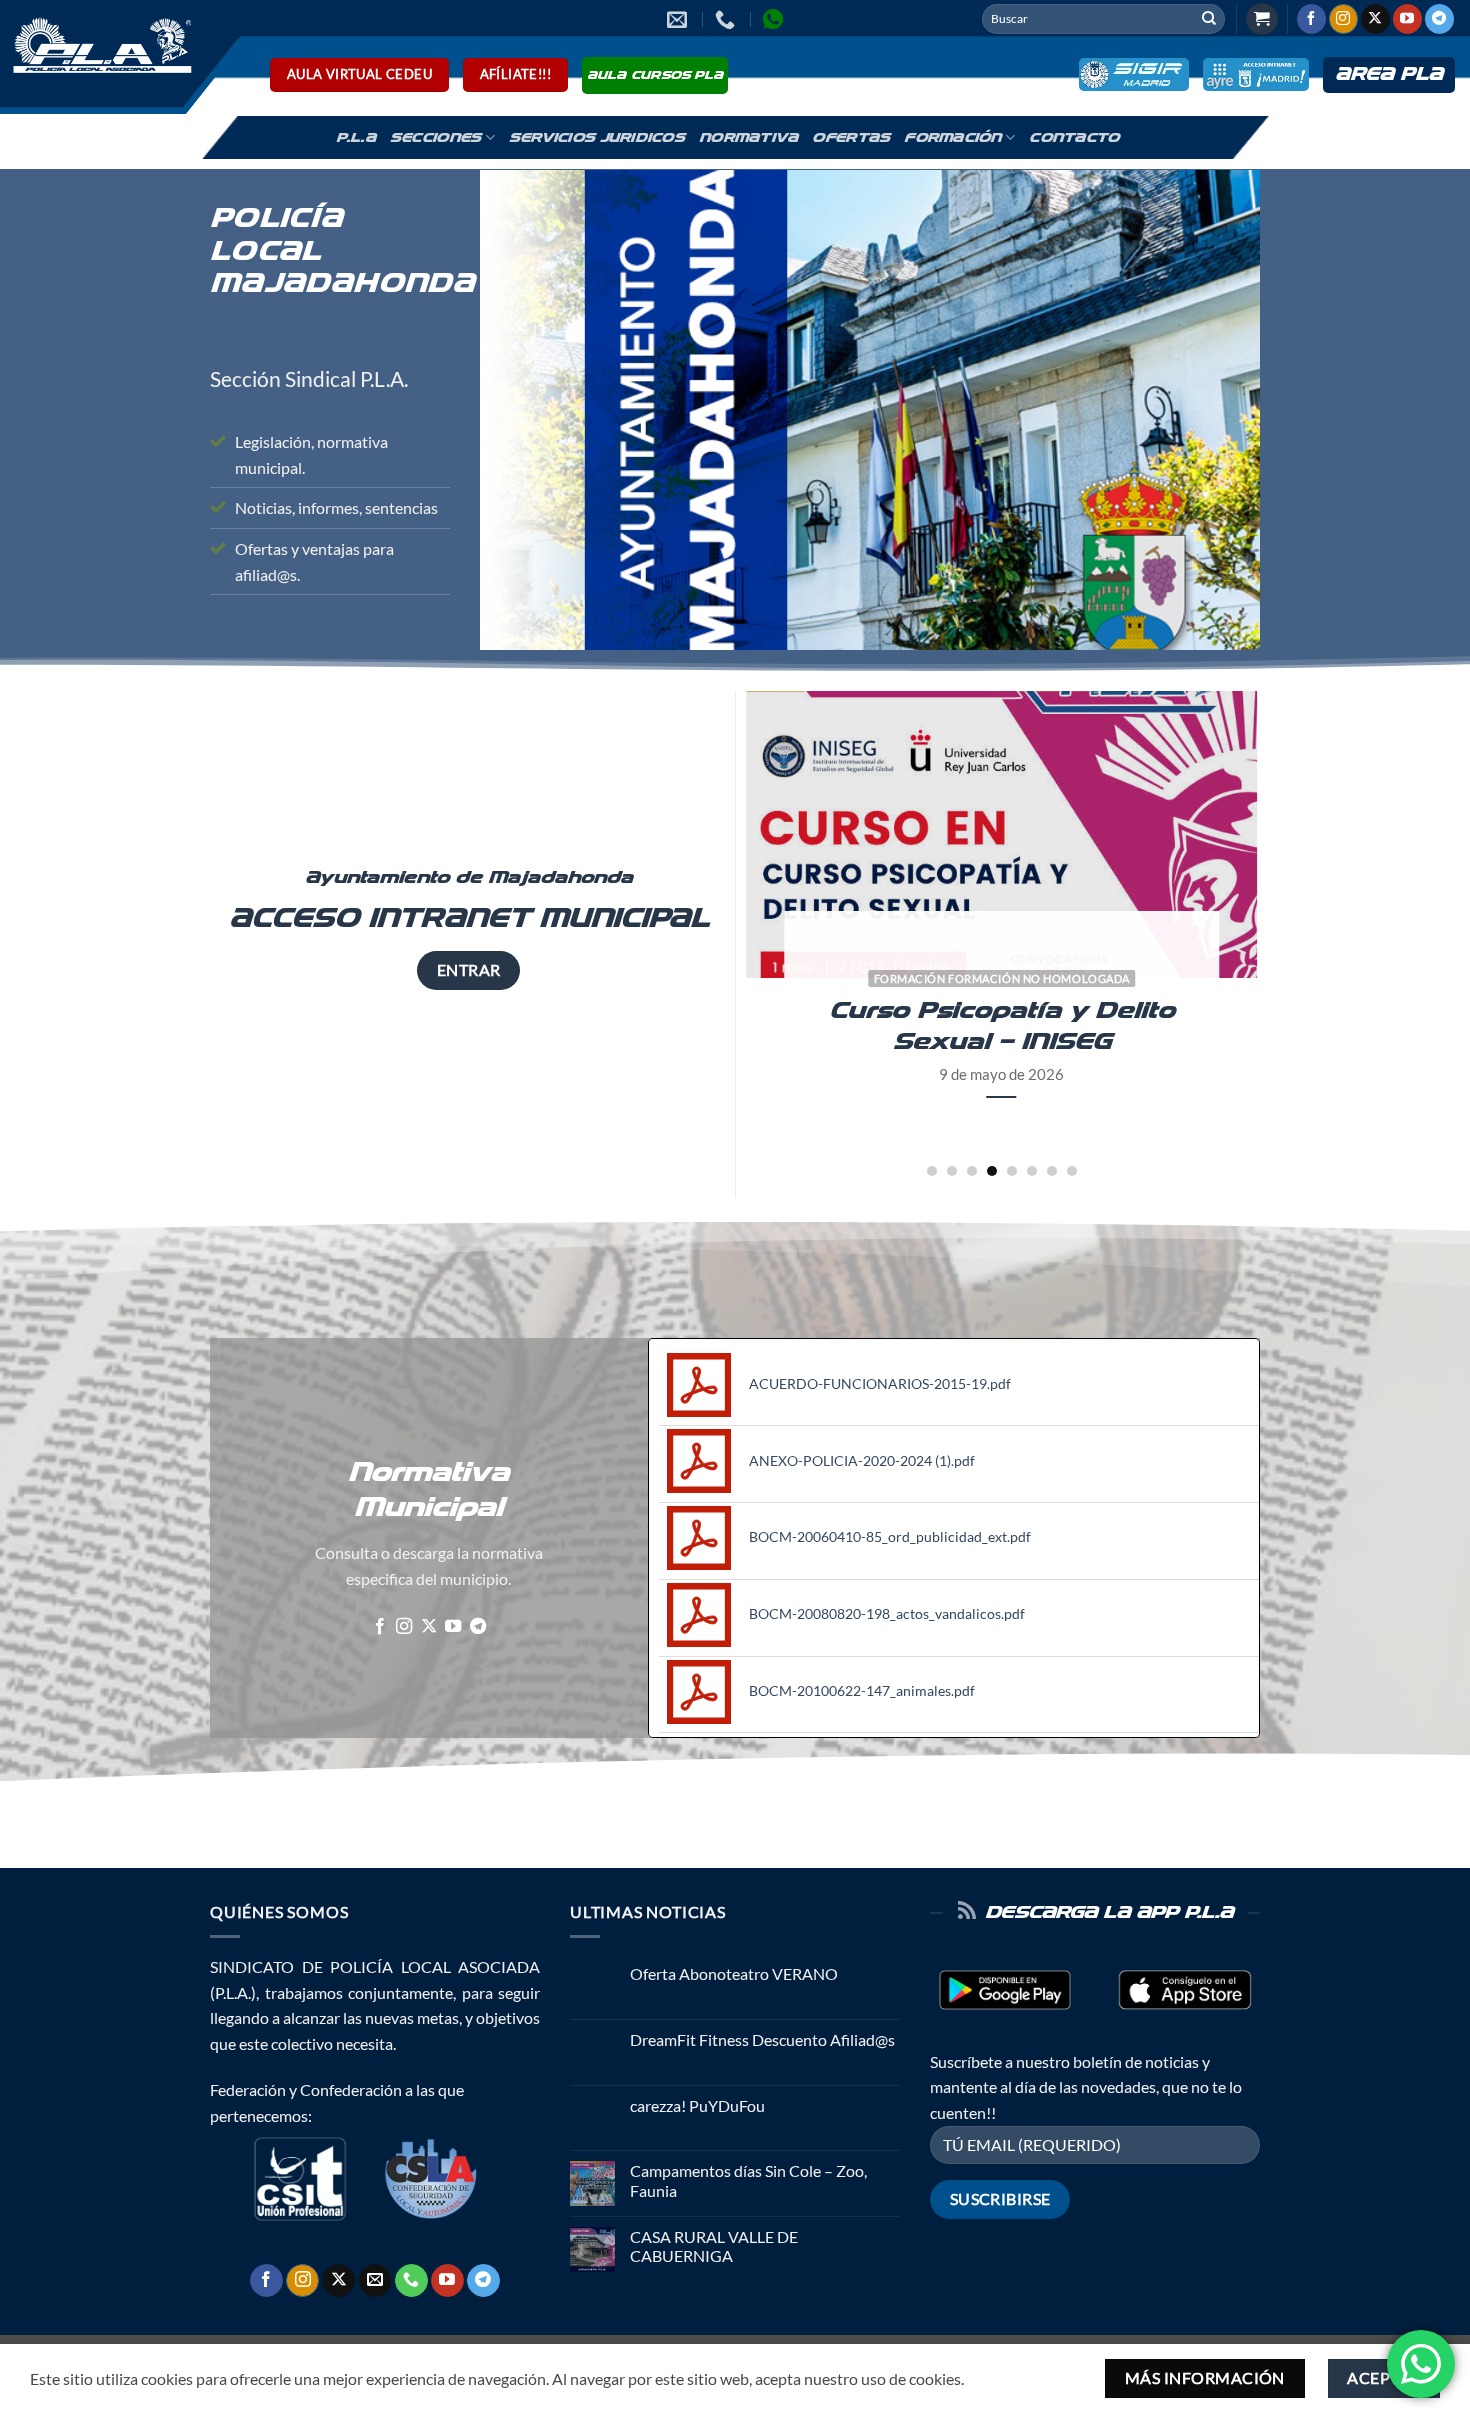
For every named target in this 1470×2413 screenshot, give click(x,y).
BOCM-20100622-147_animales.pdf (862, 1690)
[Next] (1294, 934)
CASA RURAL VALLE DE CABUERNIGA (714, 2246)
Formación (952, 138)
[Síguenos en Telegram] (1439, 19)
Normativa (748, 138)
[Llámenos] (411, 2281)
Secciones (435, 138)
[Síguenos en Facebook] (1311, 19)
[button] (1262, 19)
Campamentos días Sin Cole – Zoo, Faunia (748, 2180)
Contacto (1074, 138)
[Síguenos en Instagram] (1343, 19)
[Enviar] (1209, 19)
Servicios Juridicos (597, 138)
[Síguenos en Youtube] (1407, 19)
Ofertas (851, 138)
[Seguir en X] (1375, 19)
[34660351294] (775, 19)
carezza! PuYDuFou (697, 2105)
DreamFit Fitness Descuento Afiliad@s (762, 2039)
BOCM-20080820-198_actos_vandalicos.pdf (887, 1613)
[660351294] (727, 19)
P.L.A (356, 138)
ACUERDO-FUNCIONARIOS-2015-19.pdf (880, 1383)
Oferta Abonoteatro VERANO (734, 1973)
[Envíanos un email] (375, 2281)
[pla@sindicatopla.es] (679, 19)
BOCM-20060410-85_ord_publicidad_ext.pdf (890, 1536)
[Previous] (710, 934)
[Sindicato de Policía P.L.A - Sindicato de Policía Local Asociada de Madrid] (99, 44)
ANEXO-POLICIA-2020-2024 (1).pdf (862, 1460)
